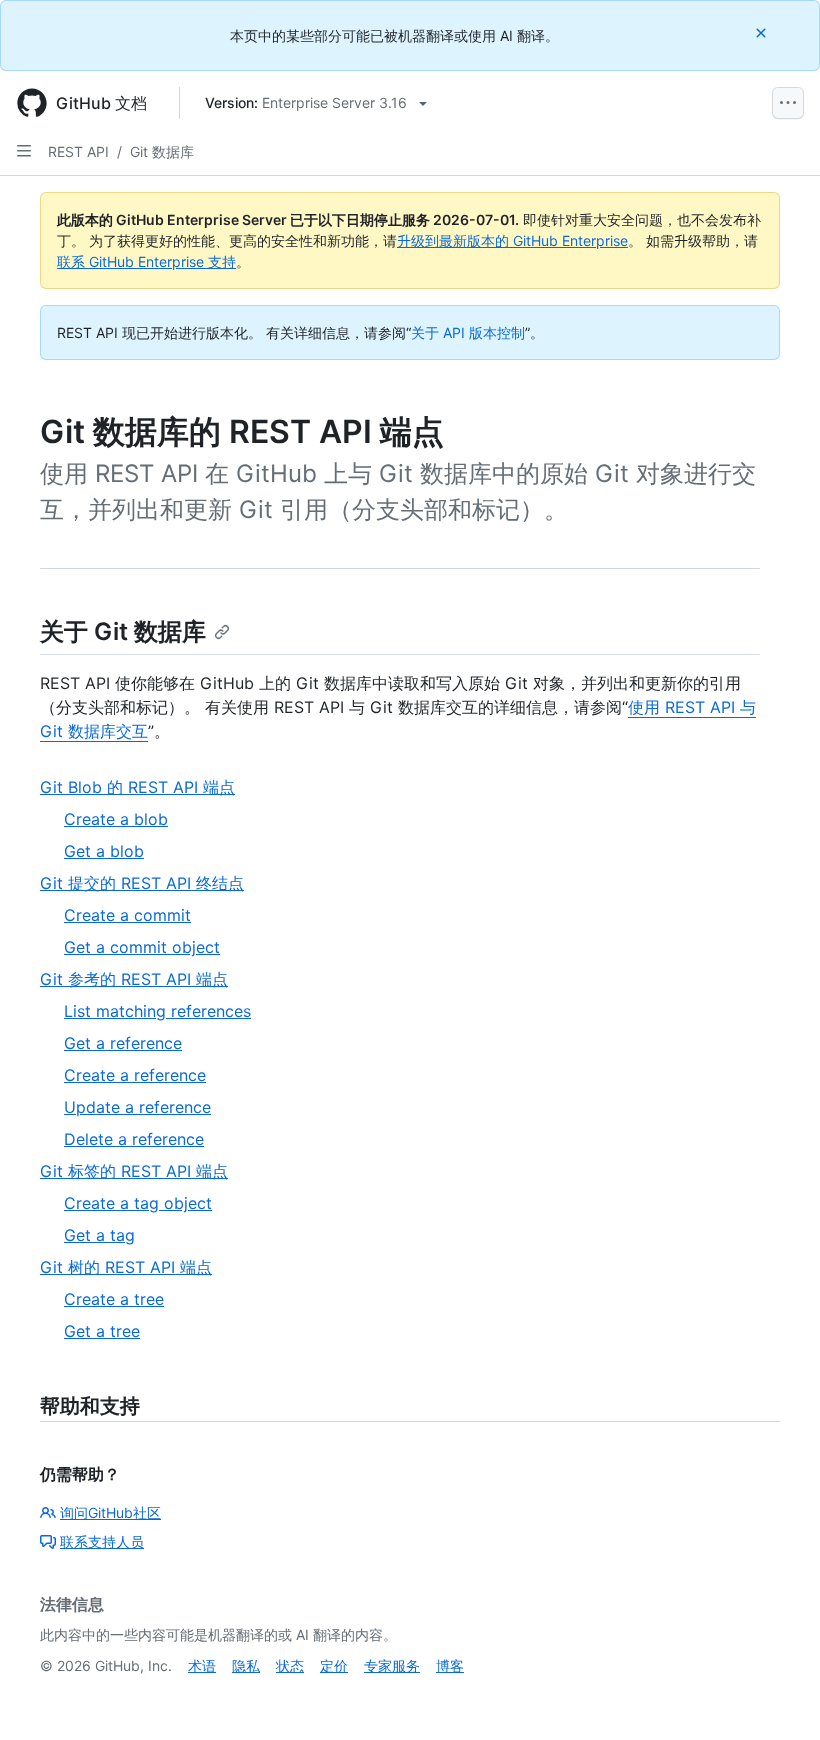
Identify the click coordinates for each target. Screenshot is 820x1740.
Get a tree (102, 1331)
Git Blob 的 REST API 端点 (137, 787)
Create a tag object (138, 1203)
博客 (450, 1665)
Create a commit (127, 915)
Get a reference (123, 1043)
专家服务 (392, 1665)
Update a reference (137, 1107)
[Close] (763, 32)
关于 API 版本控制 (468, 332)
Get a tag (99, 1235)
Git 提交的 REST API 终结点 (142, 883)
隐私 (246, 1665)
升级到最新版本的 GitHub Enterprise (512, 240)
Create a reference (135, 1075)
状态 (290, 1665)
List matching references (157, 1011)
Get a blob (104, 851)
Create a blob (116, 819)
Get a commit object (142, 947)
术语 (202, 1665)
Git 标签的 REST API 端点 (134, 1171)
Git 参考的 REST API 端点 (134, 979)
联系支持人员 (102, 1541)
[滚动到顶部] (776, 1696)
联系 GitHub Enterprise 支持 (146, 261)
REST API (78, 151)
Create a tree (114, 1299)
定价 (334, 1665)
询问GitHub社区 (110, 1512)
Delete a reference (134, 1139)
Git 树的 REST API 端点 (126, 1267)
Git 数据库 (162, 151)
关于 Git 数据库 (123, 631)
